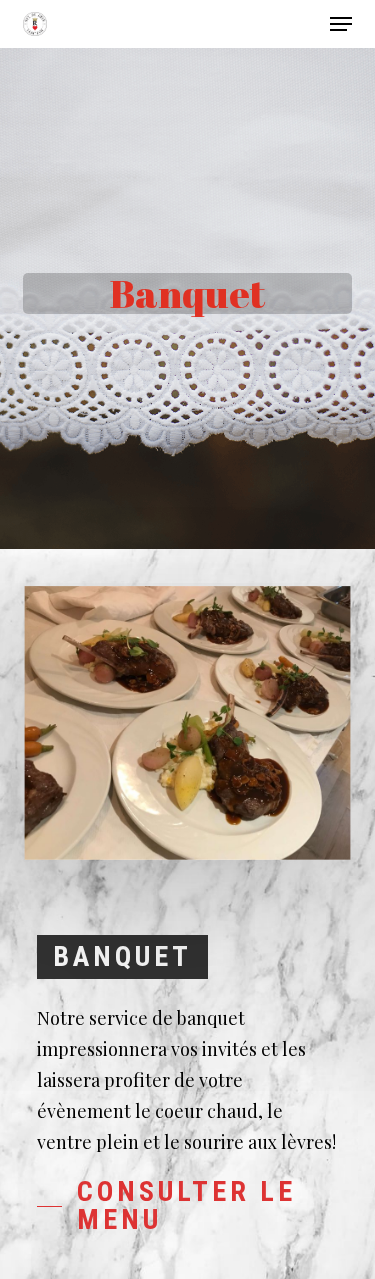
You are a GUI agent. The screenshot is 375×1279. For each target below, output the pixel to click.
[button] (341, 24)
